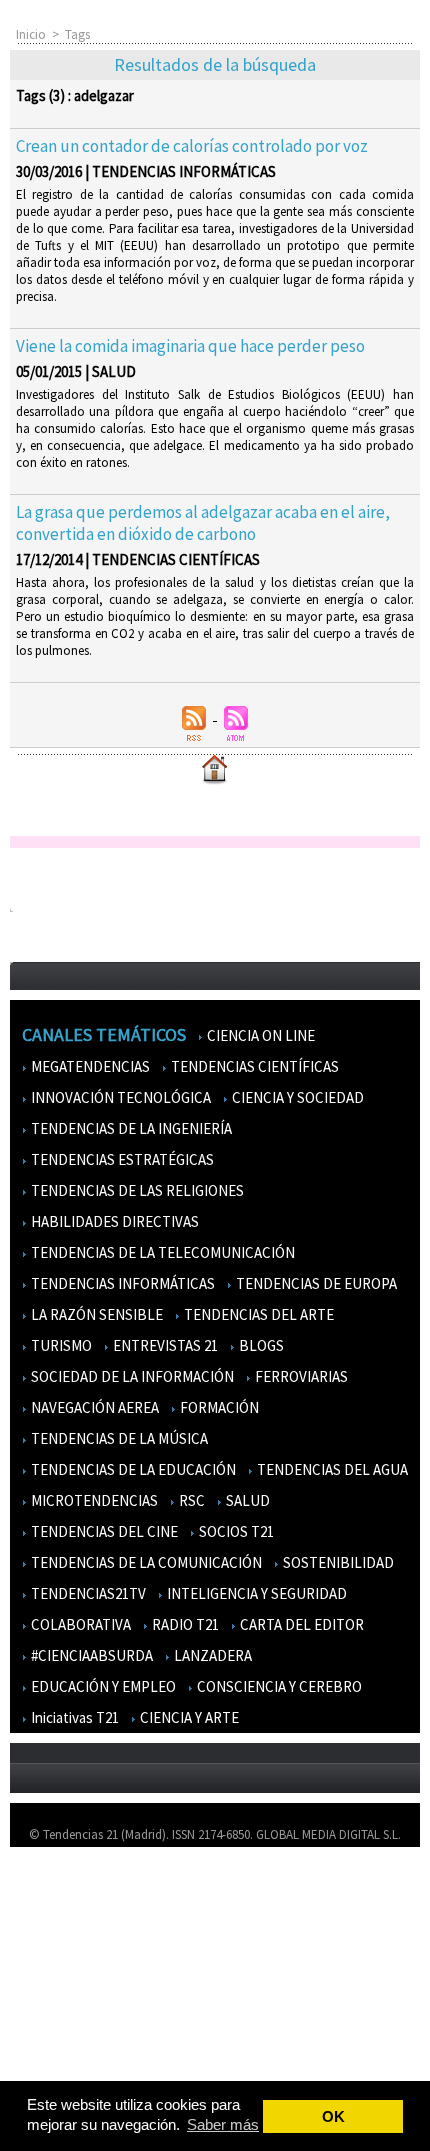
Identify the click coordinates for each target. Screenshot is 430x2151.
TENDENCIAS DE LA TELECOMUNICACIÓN (161, 1252)
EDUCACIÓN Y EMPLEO (102, 1686)
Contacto (48, 1949)
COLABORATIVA (79, 1624)
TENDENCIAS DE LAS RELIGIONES (136, 1190)
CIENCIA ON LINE (259, 1035)
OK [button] (333, 2116)
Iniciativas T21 (73, 1717)
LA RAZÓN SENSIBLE (95, 1314)
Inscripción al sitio (71, 2007)
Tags (77, 34)
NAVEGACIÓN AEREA (93, 1407)
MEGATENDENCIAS (89, 1066)
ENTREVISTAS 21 (164, 1345)
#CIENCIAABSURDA (90, 1655)
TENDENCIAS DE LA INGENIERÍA (130, 1128)
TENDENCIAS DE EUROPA (315, 1283)
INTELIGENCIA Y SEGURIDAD (255, 1593)
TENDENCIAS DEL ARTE (257, 1314)
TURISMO (60, 1345)
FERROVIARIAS (300, 1376)
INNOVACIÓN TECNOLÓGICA (119, 1097)
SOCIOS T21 (235, 1531)
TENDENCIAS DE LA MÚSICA (118, 1438)
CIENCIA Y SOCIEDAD (296, 1097)
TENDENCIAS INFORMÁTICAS (121, 1283)
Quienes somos (63, 1891)
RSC (190, 1500)
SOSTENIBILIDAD (337, 1562)
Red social (50, 2065)
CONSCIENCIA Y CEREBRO (278, 1686)
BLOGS (260, 1345)
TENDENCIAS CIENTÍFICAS (253, 1066)
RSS (32, 2036)
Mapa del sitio (59, 1978)
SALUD (246, 1500)
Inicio (31, 34)
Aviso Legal (52, 1920)
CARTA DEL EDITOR (300, 1624)
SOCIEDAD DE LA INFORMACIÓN (131, 1376)
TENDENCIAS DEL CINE (103, 1531)
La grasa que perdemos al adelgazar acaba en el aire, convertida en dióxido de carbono (203, 523)
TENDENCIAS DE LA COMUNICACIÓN (145, 1562)
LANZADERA (211, 1655)
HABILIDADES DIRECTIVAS (113, 1221)
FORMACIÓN (218, 1407)
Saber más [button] (223, 2124)
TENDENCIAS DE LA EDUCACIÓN (132, 1469)
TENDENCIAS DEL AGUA (331, 1469)
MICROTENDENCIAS (93, 1500)
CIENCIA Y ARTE (188, 1717)
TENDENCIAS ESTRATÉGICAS (121, 1159)
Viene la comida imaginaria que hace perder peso (190, 346)
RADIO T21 (184, 1624)
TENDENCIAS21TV (87, 1593)
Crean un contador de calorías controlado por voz (192, 146)
